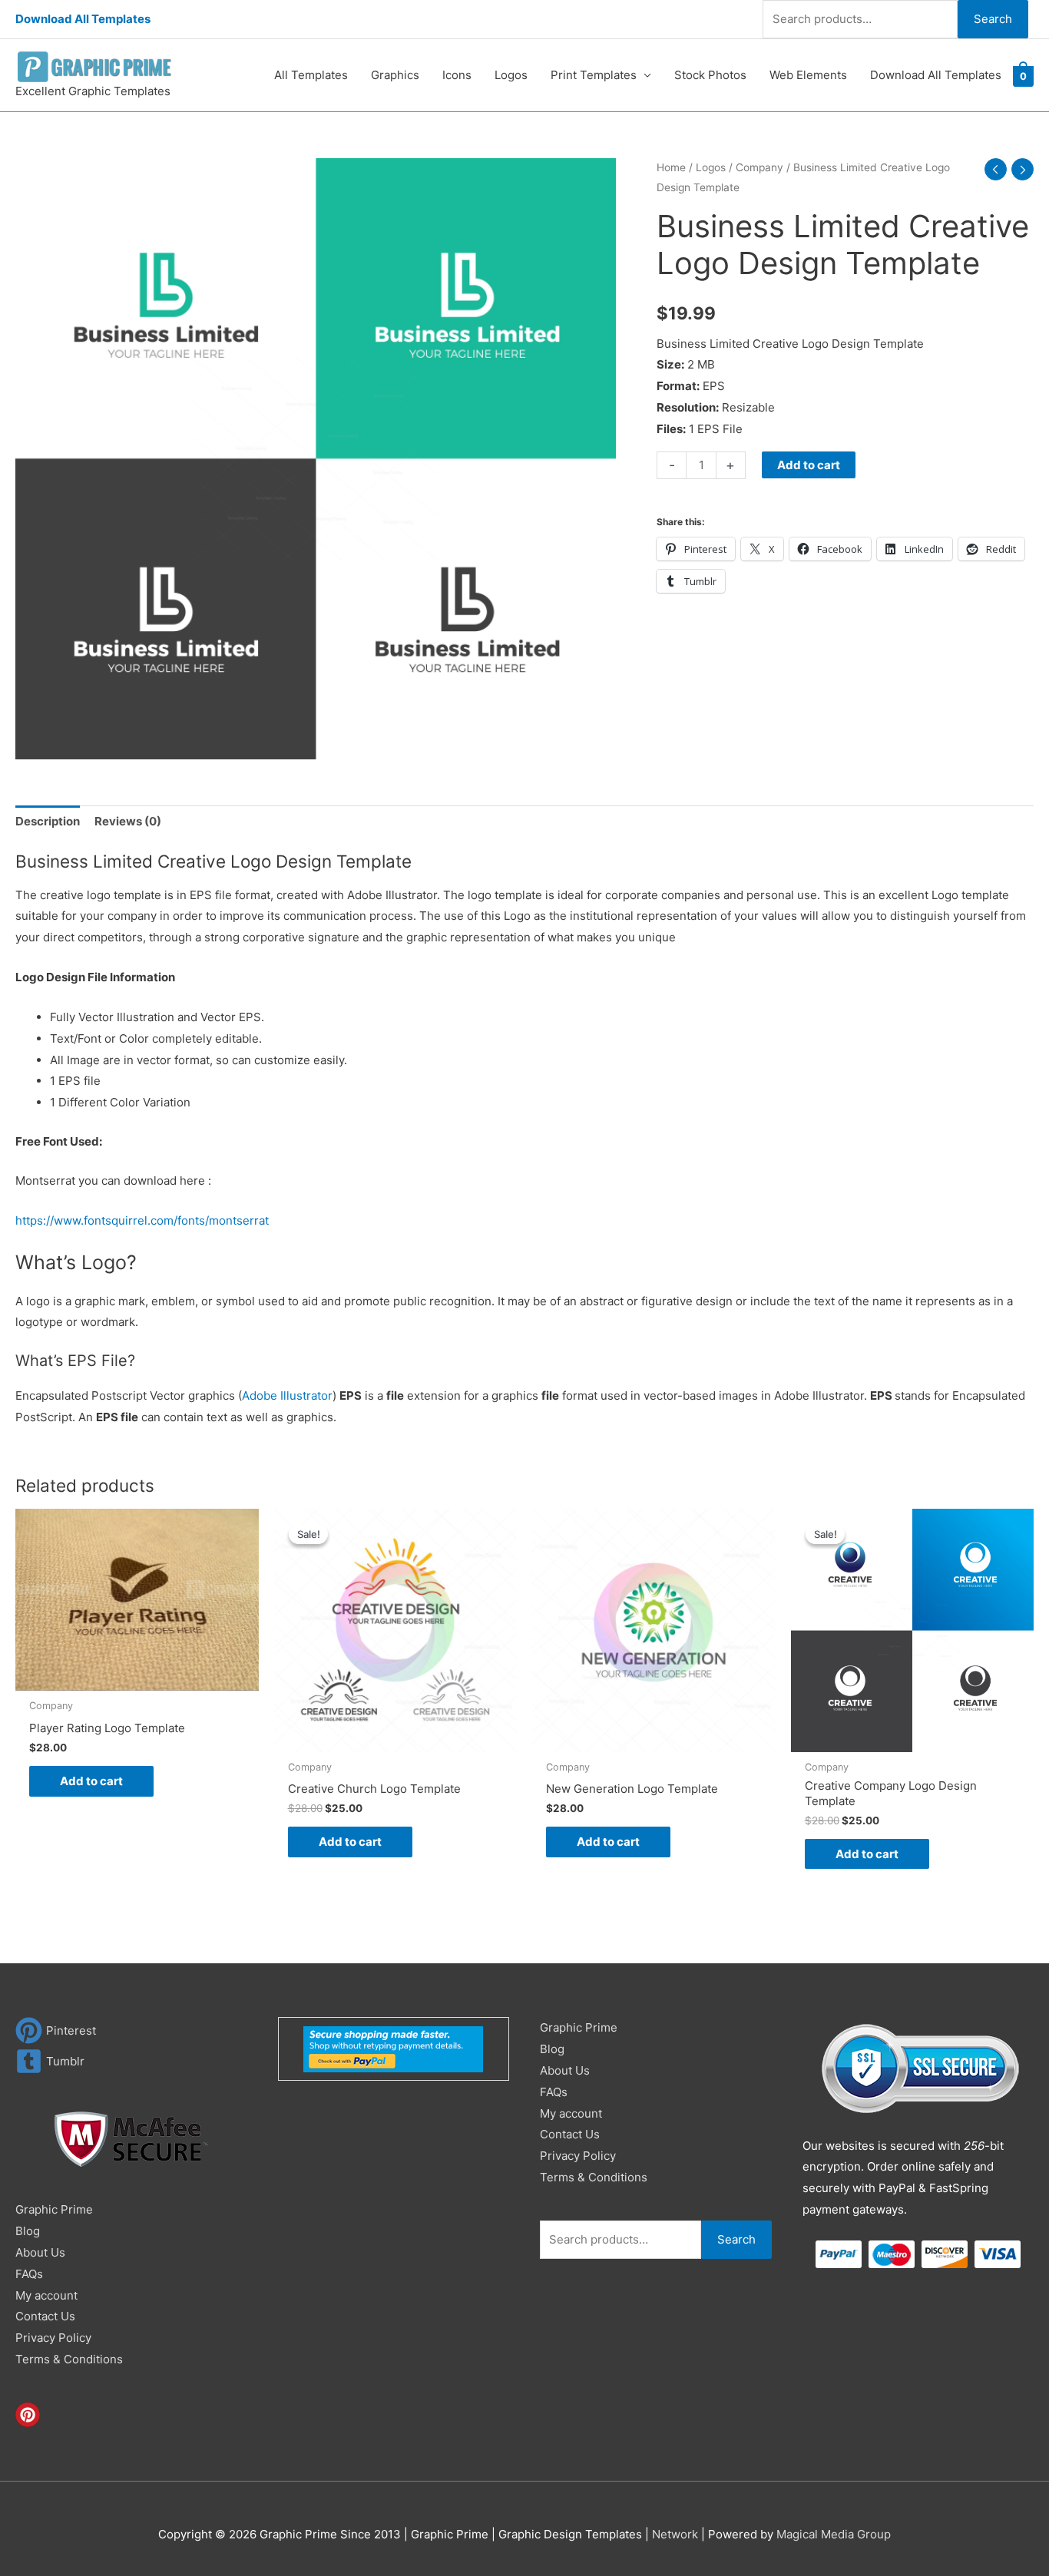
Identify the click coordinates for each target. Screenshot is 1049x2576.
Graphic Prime (54, 2209)
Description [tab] (48, 821)
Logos (511, 75)
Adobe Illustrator (287, 1395)
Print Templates (594, 75)
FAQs (29, 2274)
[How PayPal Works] (393, 2048)
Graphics (395, 75)
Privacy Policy (53, 2338)
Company (759, 167)
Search (993, 19)
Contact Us (45, 2316)
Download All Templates (83, 19)
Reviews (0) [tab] (128, 821)
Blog (28, 2231)
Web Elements (808, 75)
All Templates (311, 75)
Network (675, 2534)
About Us (40, 2252)
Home (671, 167)
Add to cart (809, 465)
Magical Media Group (834, 2534)
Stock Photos (710, 75)
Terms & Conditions (69, 2359)
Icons (457, 75)
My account (46, 2295)
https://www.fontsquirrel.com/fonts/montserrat (142, 1220)
